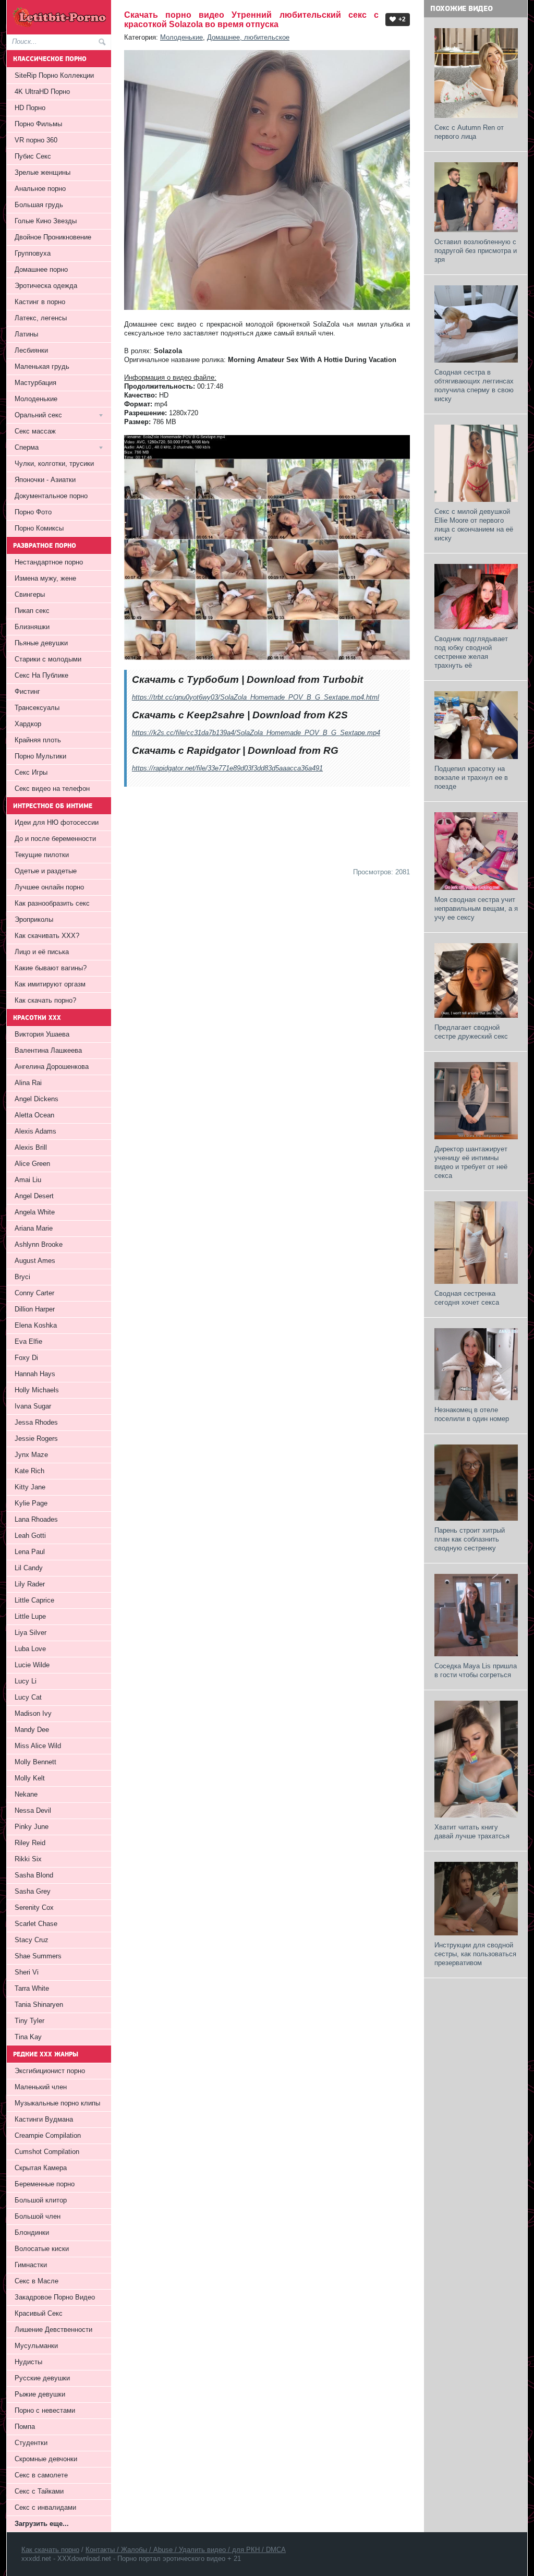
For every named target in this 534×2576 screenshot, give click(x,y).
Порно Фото (33, 512)
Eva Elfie (28, 1341)
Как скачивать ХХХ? (47, 936)
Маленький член (41, 2087)
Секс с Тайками (39, 2491)
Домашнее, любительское (248, 37)
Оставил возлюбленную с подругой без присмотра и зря (476, 251)
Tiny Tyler (29, 2021)
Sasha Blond (34, 1875)
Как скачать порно (50, 2550)
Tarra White (32, 1988)
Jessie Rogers (36, 1439)
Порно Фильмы (38, 124)
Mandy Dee (32, 1730)
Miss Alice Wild (38, 1746)
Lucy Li (26, 1681)
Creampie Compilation (48, 2135)
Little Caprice (34, 1600)
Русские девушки (42, 2378)
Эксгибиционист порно (50, 2071)
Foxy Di (26, 1358)
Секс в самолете (41, 2475)
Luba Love (30, 1649)
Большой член (38, 2216)
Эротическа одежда (46, 286)
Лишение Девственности (53, 2330)
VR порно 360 (36, 140)
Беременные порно (45, 2184)
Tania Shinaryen (39, 2005)
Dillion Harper (35, 1309)
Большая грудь (39, 205)
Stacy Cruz (32, 1940)
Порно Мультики (40, 756)
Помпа (25, 2427)
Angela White (35, 1212)
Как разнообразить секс (52, 903)
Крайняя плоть (38, 740)
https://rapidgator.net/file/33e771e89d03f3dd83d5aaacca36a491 (227, 768)
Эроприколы (34, 919)
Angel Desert (34, 1196)
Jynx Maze (31, 1455)
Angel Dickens (37, 1099)
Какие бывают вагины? (51, 968)
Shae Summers (38, 1956)
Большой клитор (41, 2200)
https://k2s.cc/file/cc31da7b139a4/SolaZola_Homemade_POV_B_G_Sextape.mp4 (256, 733)
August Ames (35, 1261)
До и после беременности (55, 839)
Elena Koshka (36, 1325)
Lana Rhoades (36, 1519)
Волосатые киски (42, 2249)
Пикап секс (32, 611)
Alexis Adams (35, 1131)
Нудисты (28, 2362)
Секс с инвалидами (45, 2507)
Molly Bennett (35, 1762)
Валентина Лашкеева (48, 1050)
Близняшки (32, 627)
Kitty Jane (30, 1487)
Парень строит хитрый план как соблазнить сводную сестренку (470, 1539)
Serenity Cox (34, 1907)
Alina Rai (28, 1083)
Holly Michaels (37, 1390)
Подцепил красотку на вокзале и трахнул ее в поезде (471, 778)
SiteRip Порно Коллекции (54, 75)
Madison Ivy (33, 1713)
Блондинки (32, 2232)
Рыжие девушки (40, 2394)
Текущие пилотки (42, 855)
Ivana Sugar (33, 1406)
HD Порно (30, 108)
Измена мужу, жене (45, 578)
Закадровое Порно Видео (55, 2297)
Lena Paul (30, 1552)
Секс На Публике (41, 675)
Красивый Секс (39, 2313)
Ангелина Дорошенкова (52, 1067)
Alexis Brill (31, 1147)
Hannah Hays (35, 1374)
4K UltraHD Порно (42, 92)
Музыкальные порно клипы (57, 2103)
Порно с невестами (45, 2410)
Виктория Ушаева (42, 1034)
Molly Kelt (30, 1778)
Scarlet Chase (36, 1924)
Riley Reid (30, 1843)
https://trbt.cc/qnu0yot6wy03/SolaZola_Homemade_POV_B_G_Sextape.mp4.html (256, 697)
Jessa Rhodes (36, 1422)
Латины (26, 334)
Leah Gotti (30, 1536)
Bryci (22, 1277)
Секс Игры (31, 772)
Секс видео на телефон (52, 789)
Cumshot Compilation (47, 2152)
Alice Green (32, 1164)
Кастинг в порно (40, 302)
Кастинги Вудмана (44, 2119)
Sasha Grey (33, 1891)
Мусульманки (36, 2346)
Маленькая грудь (42, 366)
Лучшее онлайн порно (49, 887)
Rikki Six (28, 1859)
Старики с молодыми (48, 659)
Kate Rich (29, 1471)
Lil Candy (29, 1568)
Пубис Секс (33, 156)
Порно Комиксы (39, 528)
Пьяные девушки (41, 643)
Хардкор (28, 724)
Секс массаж (35, 431)
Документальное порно (51, 496)
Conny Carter (34, 1293)
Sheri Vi (27, 1972)
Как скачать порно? (45, 1000)
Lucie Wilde (32, 1665)
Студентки (31, 2443)
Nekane (26, 1794)
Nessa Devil (33, 1810)
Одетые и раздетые (46, 871)
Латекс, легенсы (41, 318)
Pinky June (32, 1827)
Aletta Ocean (34, 1115)
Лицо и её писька (42, 952)
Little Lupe (30, 1616)
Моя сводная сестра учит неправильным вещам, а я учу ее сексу (476, 908)
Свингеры (30, 594)
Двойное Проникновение (53, 237)
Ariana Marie (34, 1228)
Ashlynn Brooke (39, 1244)
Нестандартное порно (49, 562)
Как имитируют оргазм (50, 984)
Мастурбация (35, 383)
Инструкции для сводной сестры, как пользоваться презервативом (475, 1954)
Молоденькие (181, 37)
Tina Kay (28, 2037)
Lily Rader (30, 1584)
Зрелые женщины (43, 172)
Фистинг (27, 691)
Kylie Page (31, 1503)
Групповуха (33, 253)
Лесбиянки (31, 350)
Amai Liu (28, 1180)
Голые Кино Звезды (46, 221)
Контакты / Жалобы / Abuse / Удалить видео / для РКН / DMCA (186, 2550)
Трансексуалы (37, 708)
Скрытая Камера (41, 2168)
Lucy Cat (28, 1697)
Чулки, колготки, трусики (54, 464)
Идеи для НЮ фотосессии (57, 822)
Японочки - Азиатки (45, 480)
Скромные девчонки (46, 2459)
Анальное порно (40, 189)
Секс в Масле (37, 2281)
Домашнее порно (41, 269)
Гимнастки (31, 2265)
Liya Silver (31, 1633)
